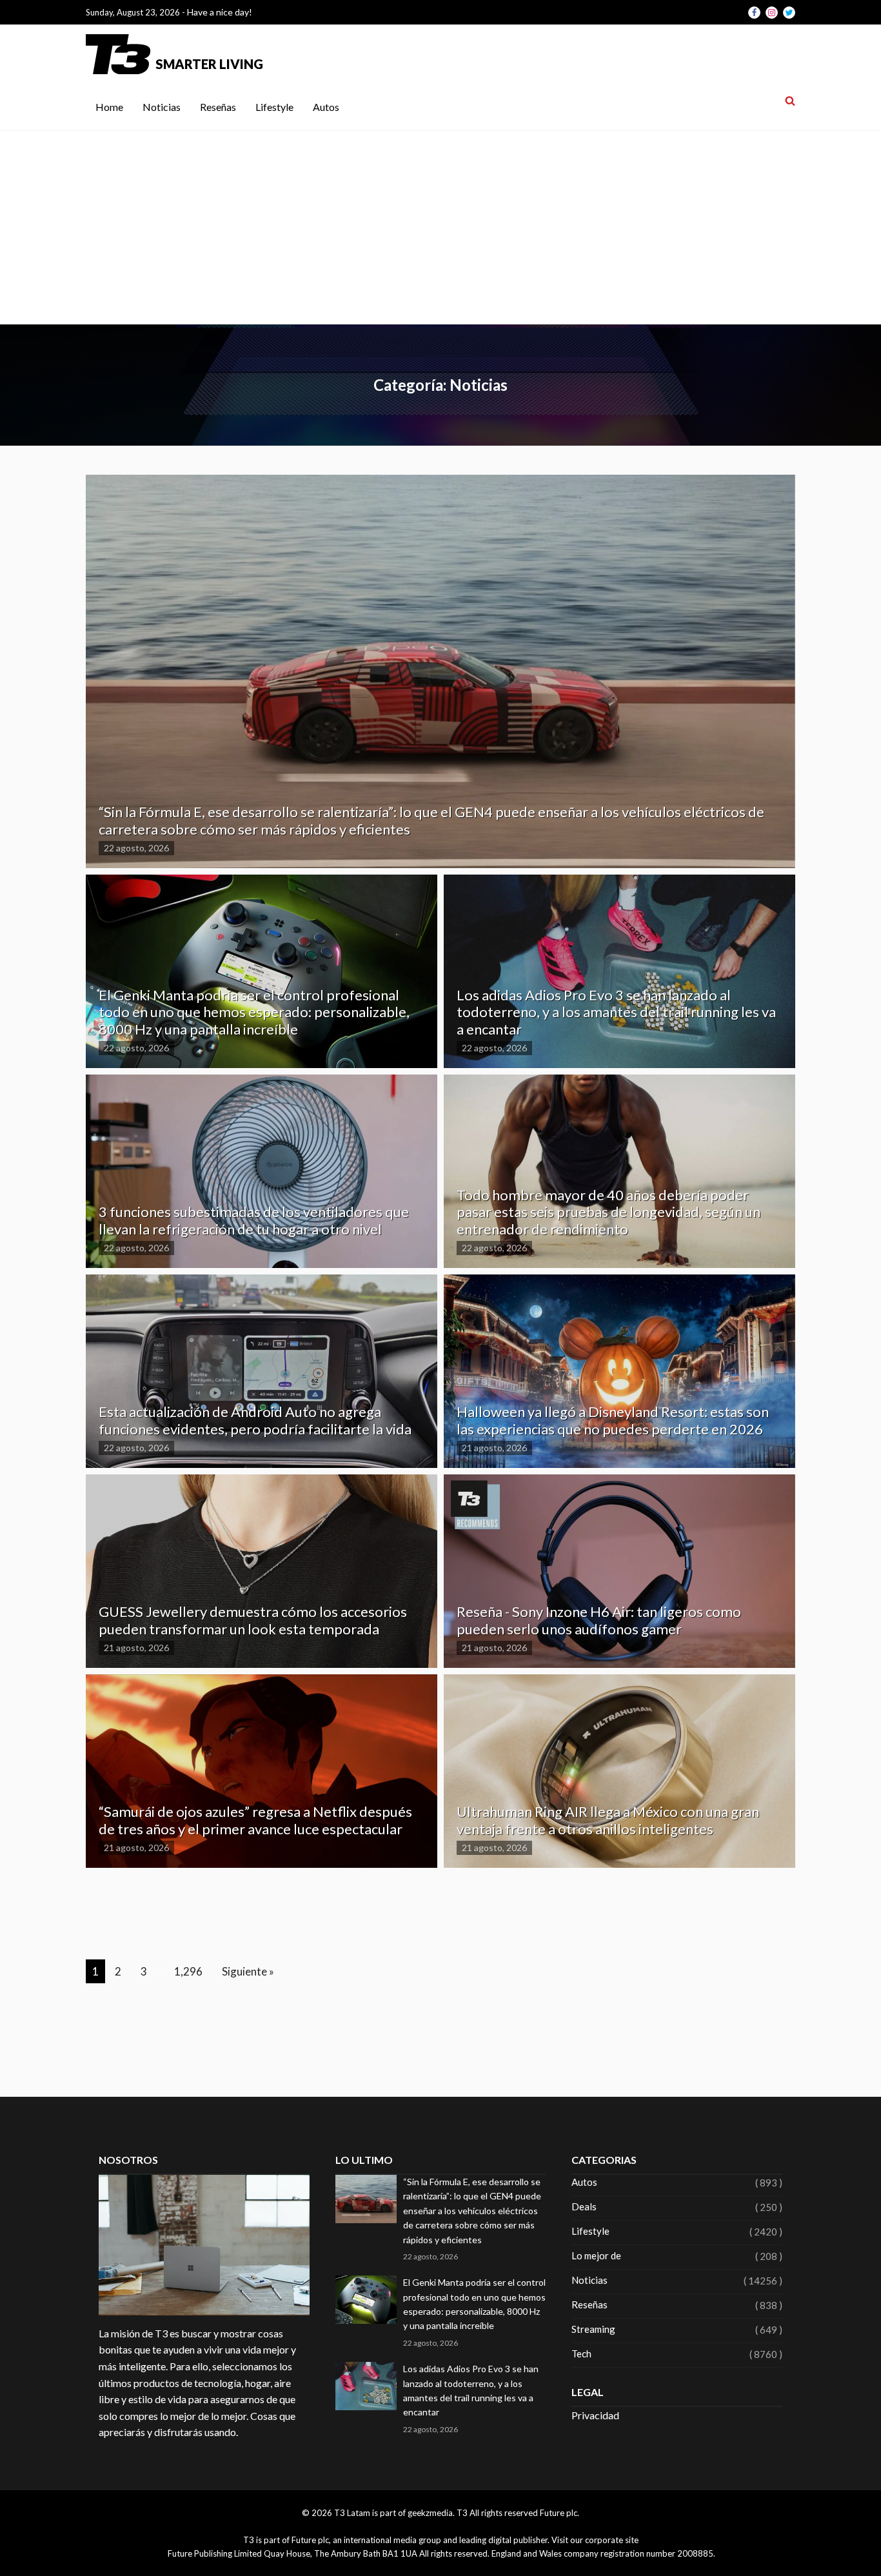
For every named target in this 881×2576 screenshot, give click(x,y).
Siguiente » (248, 1971)
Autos (326, 107)
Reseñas (218, 107)
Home (109, 107)
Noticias (162, 107)
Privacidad (595, 2415)
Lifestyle (274, 107)
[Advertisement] (440, 228)
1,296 (188, 1971)
